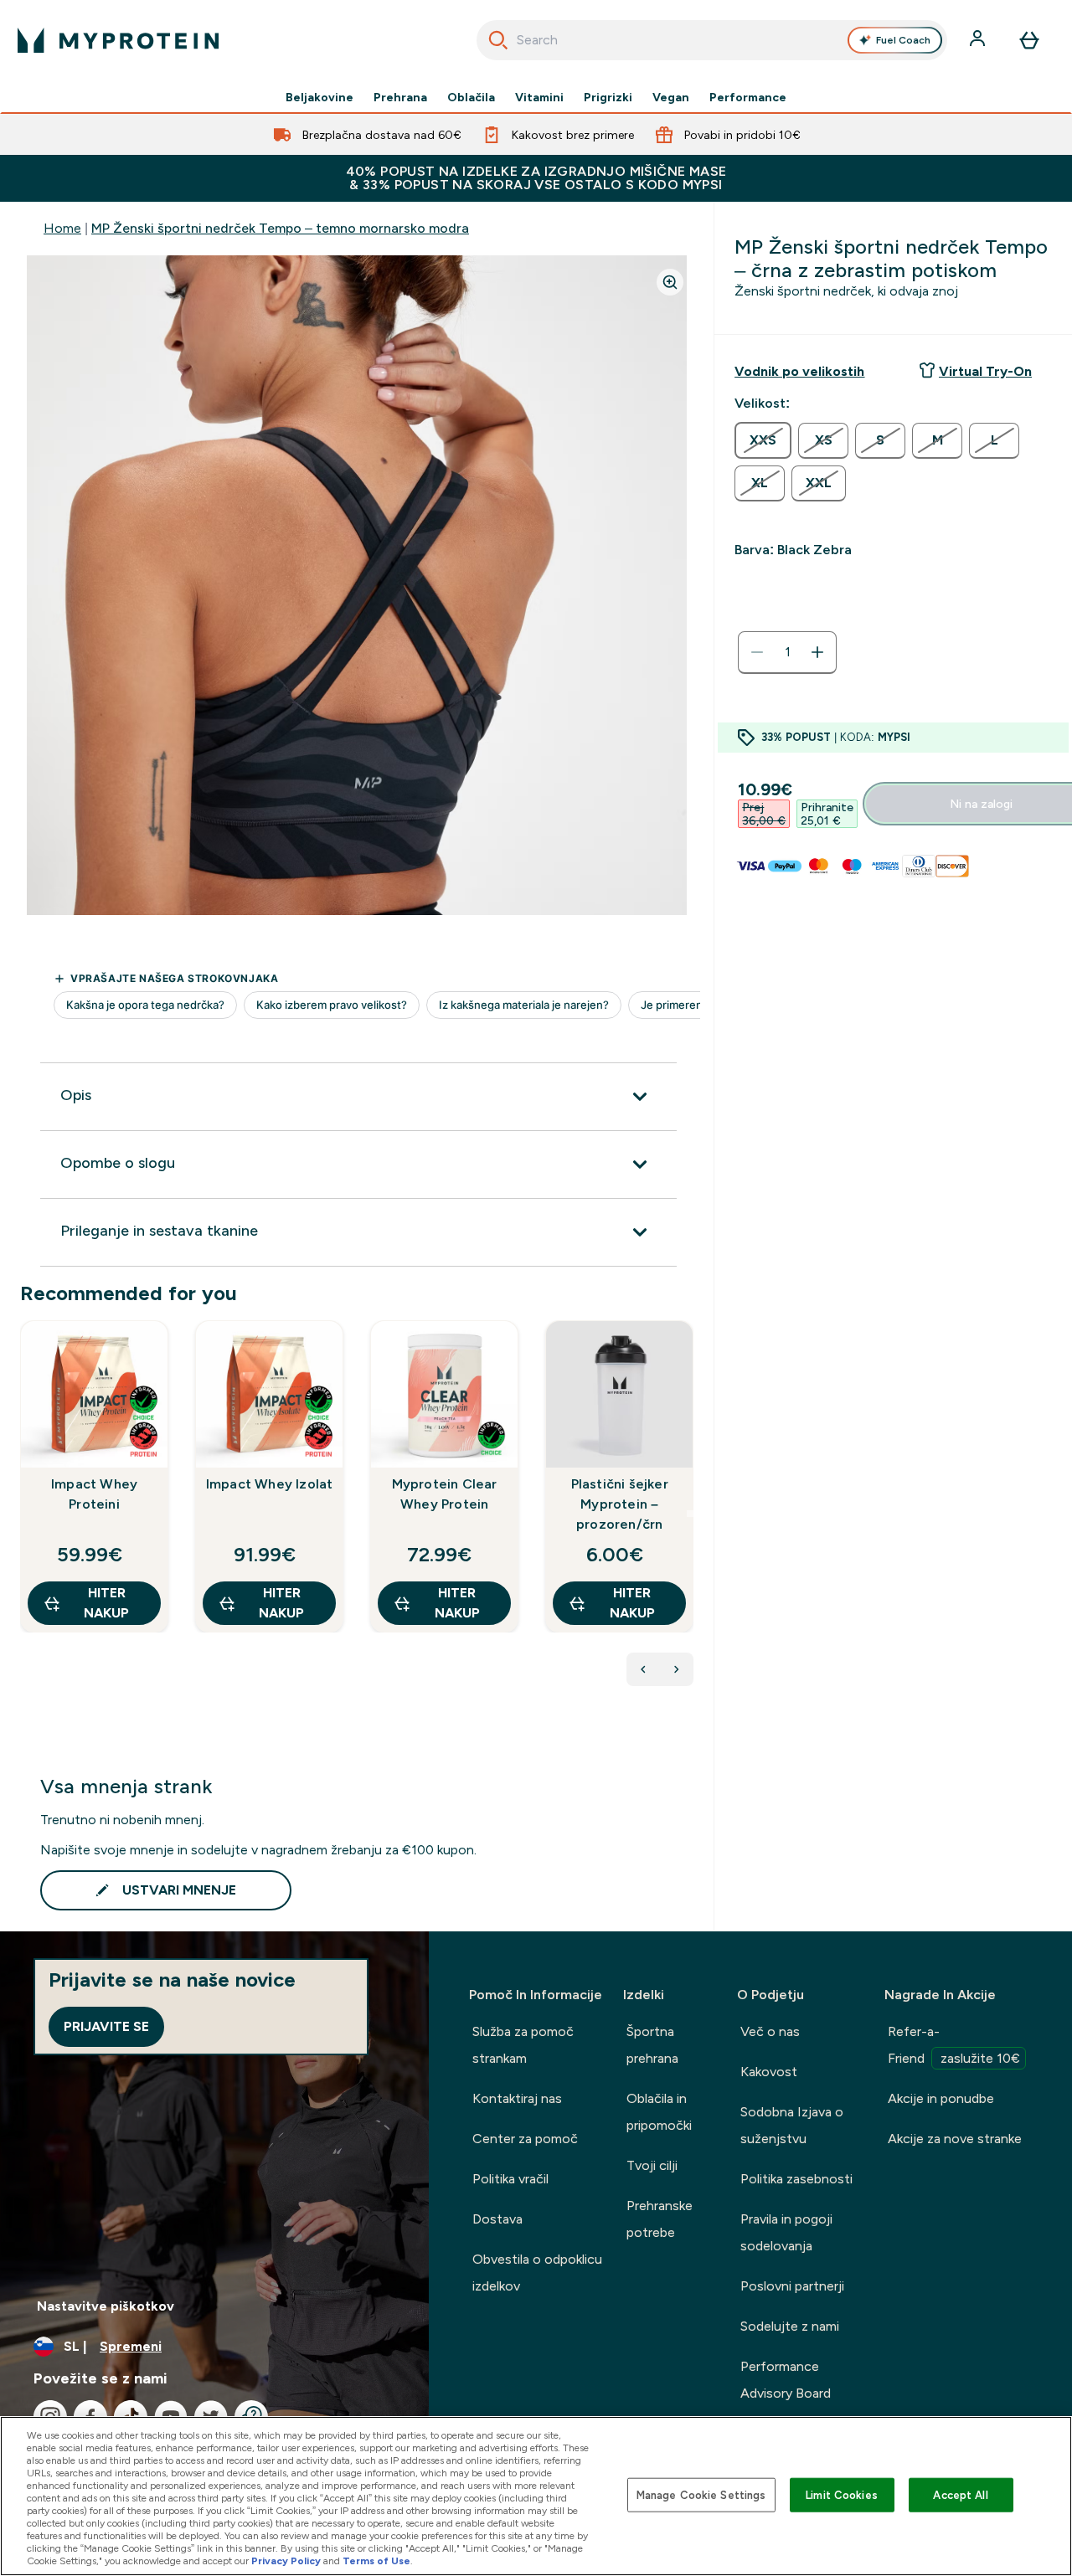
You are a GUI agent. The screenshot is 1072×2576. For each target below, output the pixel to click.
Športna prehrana (652, 2045)
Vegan (671, 97)
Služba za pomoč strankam (523, 2045)
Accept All (960, 2494)
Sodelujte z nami (790, 2326)
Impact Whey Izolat (270, 1484)
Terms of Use (376, 2561)
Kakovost (769, 2072)
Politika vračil (510, 2179)
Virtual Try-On (985, 371)
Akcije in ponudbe (941, 2098)
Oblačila (471, 97)
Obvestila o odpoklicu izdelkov (537, 2273)
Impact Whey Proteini (94, 1494)
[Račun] (979, 40)
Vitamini (539, 97)
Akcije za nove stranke (955, 2139)
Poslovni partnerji (792, 2286)
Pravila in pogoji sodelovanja (786, 2232)
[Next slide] (690, 1514)
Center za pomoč (525, 2139)
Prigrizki (608, 97)
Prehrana (400, 97)
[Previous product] (643, 1669)
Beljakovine (320, 97)
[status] (787, 652)
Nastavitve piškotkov (106, 2306)
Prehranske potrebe (660, 2219)
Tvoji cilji (652, 2165)
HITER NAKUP (106, 1603)
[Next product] (677, 1669)
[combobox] (712, 40)
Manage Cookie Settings (701, 2494)
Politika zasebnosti (796, 2179)
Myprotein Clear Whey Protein (445, 1494)
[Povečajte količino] (817, 652)
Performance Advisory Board (786, 2380)
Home (62, 228)
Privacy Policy (286, 2561)
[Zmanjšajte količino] (757, 652)
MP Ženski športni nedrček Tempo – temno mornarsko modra (280, 228)
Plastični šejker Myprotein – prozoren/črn (620, 1504)
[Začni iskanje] (498, 40)
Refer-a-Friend (954, 2045)
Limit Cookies (842, 2494)
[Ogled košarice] (1029, 40)
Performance (748, 97)
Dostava (497, 2219)
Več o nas (770, 2031)
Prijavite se (106, 2026)
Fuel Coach (903, 40)
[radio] (763, 440)
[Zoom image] (670, 282)
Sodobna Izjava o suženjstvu (792, 2125)
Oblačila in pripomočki (659, 2112)
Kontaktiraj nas (517, 2098)
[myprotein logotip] (118, 40)
